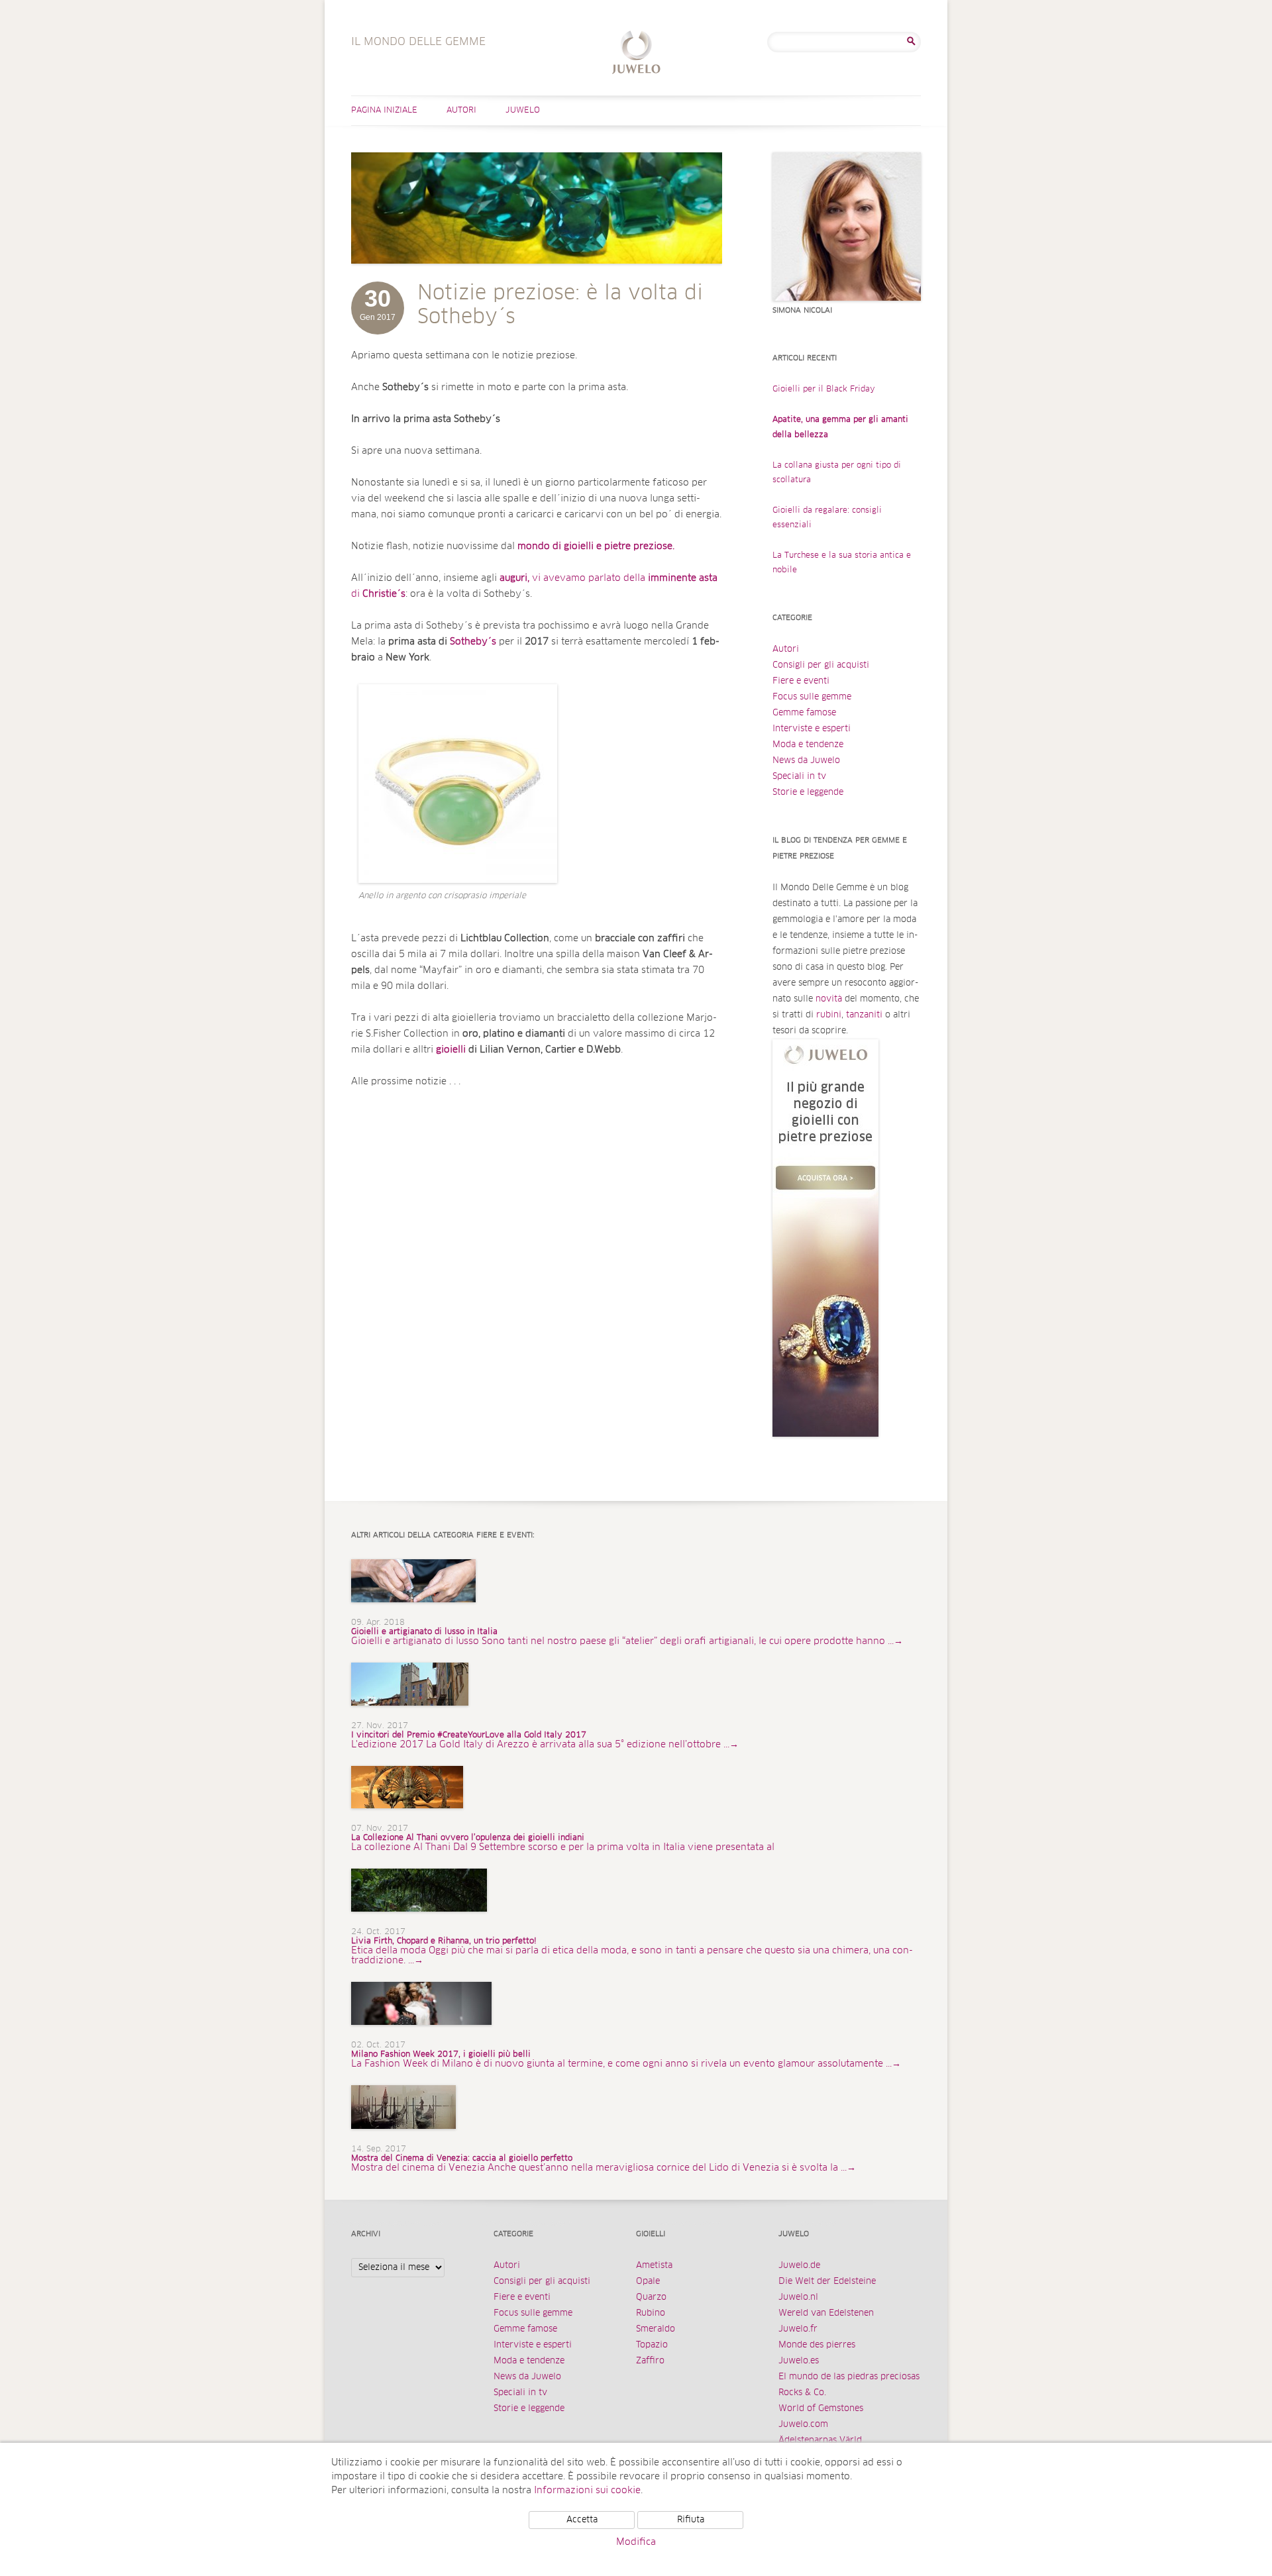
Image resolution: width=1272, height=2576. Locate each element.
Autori (461, 111)
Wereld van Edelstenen (826, 2313)
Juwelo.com (803, 2425)
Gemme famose (804, 713)
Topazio (652, 2345)
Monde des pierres (817, 2345)
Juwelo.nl (798, 2297)
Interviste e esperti (812, 729)
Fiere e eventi (801, 681)
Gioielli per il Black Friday (824, 389)
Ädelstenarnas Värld (820, 2441)
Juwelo (523, 111)
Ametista (654, 2266)
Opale (648, 2282)
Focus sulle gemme (812, 697)
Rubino (651, 2313)
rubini (829, 1015)
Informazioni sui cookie (587, 2491)
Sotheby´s (473, 642)
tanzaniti (864, 1015)
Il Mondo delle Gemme (636, 54)
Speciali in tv (799, 777)
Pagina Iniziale (384, 111)
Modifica (636, 2542)
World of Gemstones (821, 2409)
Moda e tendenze (808, 745)
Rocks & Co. (802, 2393)
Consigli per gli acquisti (821, 665)
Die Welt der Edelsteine (827, 2282)
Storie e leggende (808, 793)
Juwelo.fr (798, 2329)
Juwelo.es (799, 2361)
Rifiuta (691, 2520)
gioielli (452, 1050)
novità (829, 999)
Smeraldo (656, 2329)
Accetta (582, 2520)
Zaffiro (650, 2361)
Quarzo (651, 2297)
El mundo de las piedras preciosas (849, 2377)
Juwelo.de (799, 2266)
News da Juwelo (806, 761)
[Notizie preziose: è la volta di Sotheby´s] (537, 277)
